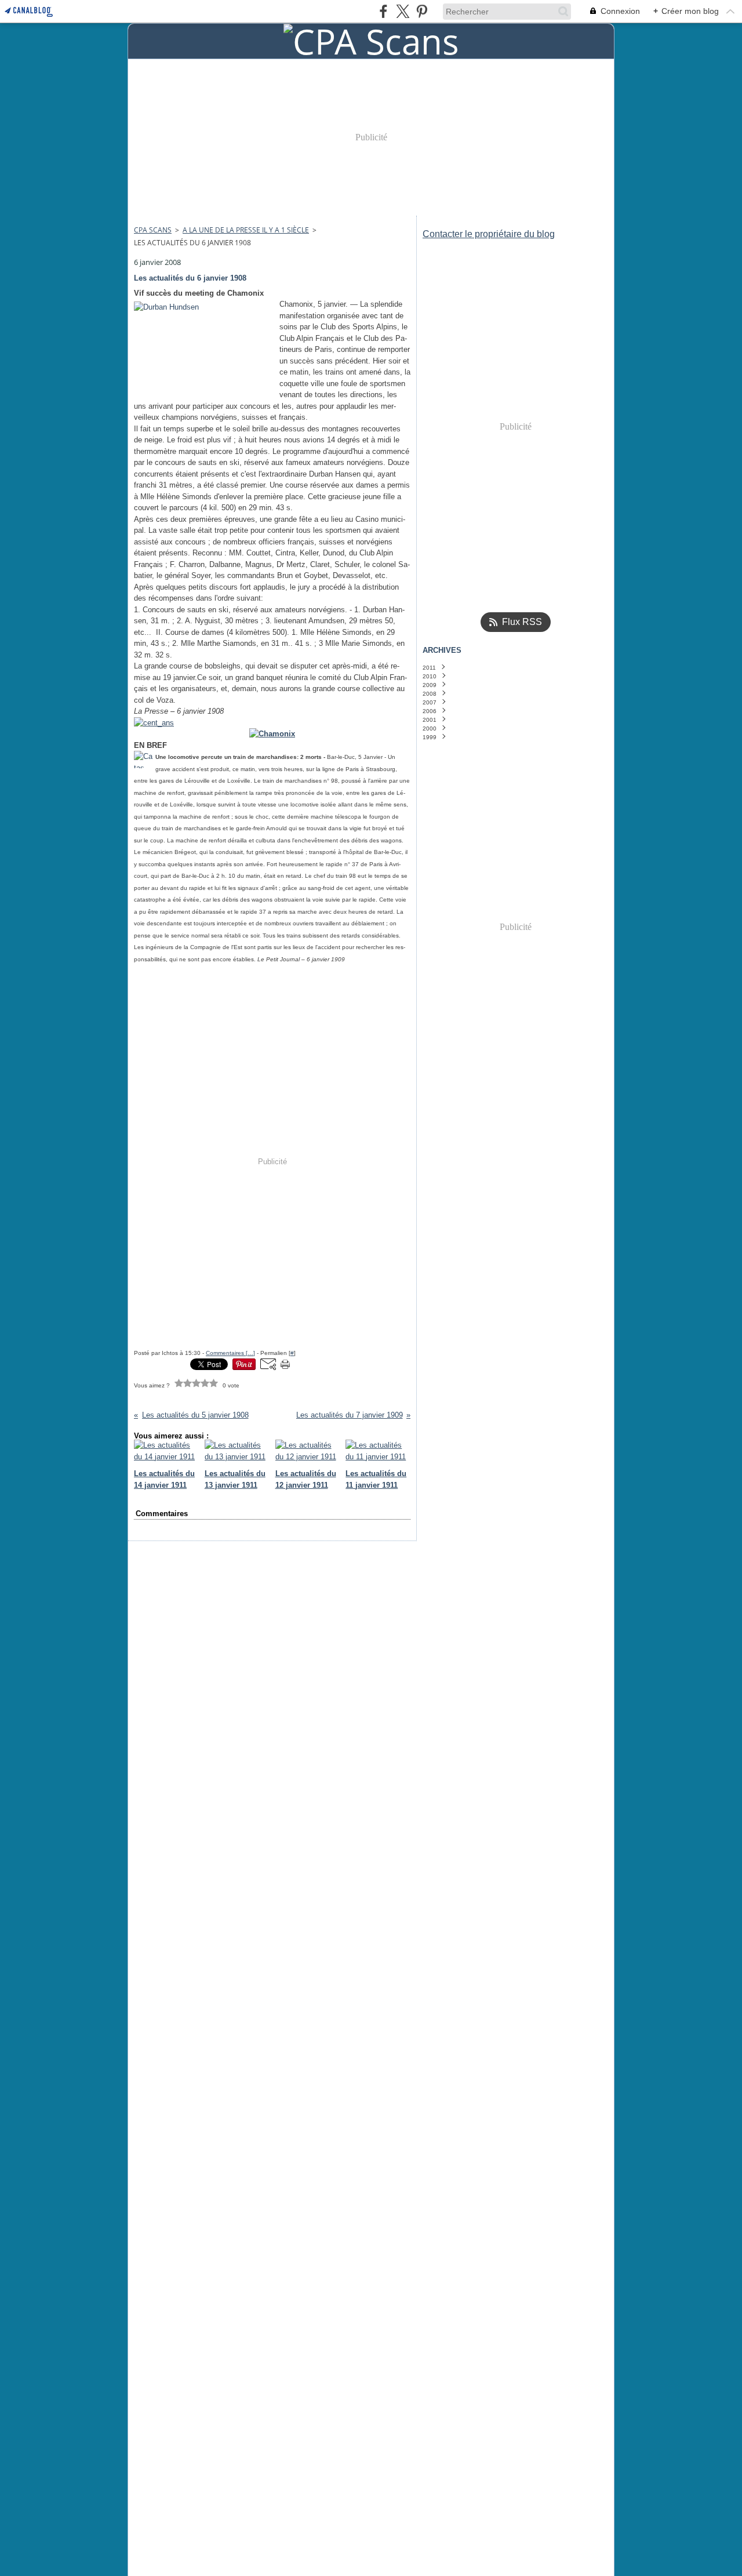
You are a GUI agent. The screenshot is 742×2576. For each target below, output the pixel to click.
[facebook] (383, 11)
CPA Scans (153, 230)
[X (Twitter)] (403, 11)
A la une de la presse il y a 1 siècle (246, 230)
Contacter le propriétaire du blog (489, 234)
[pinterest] (422, 11)
